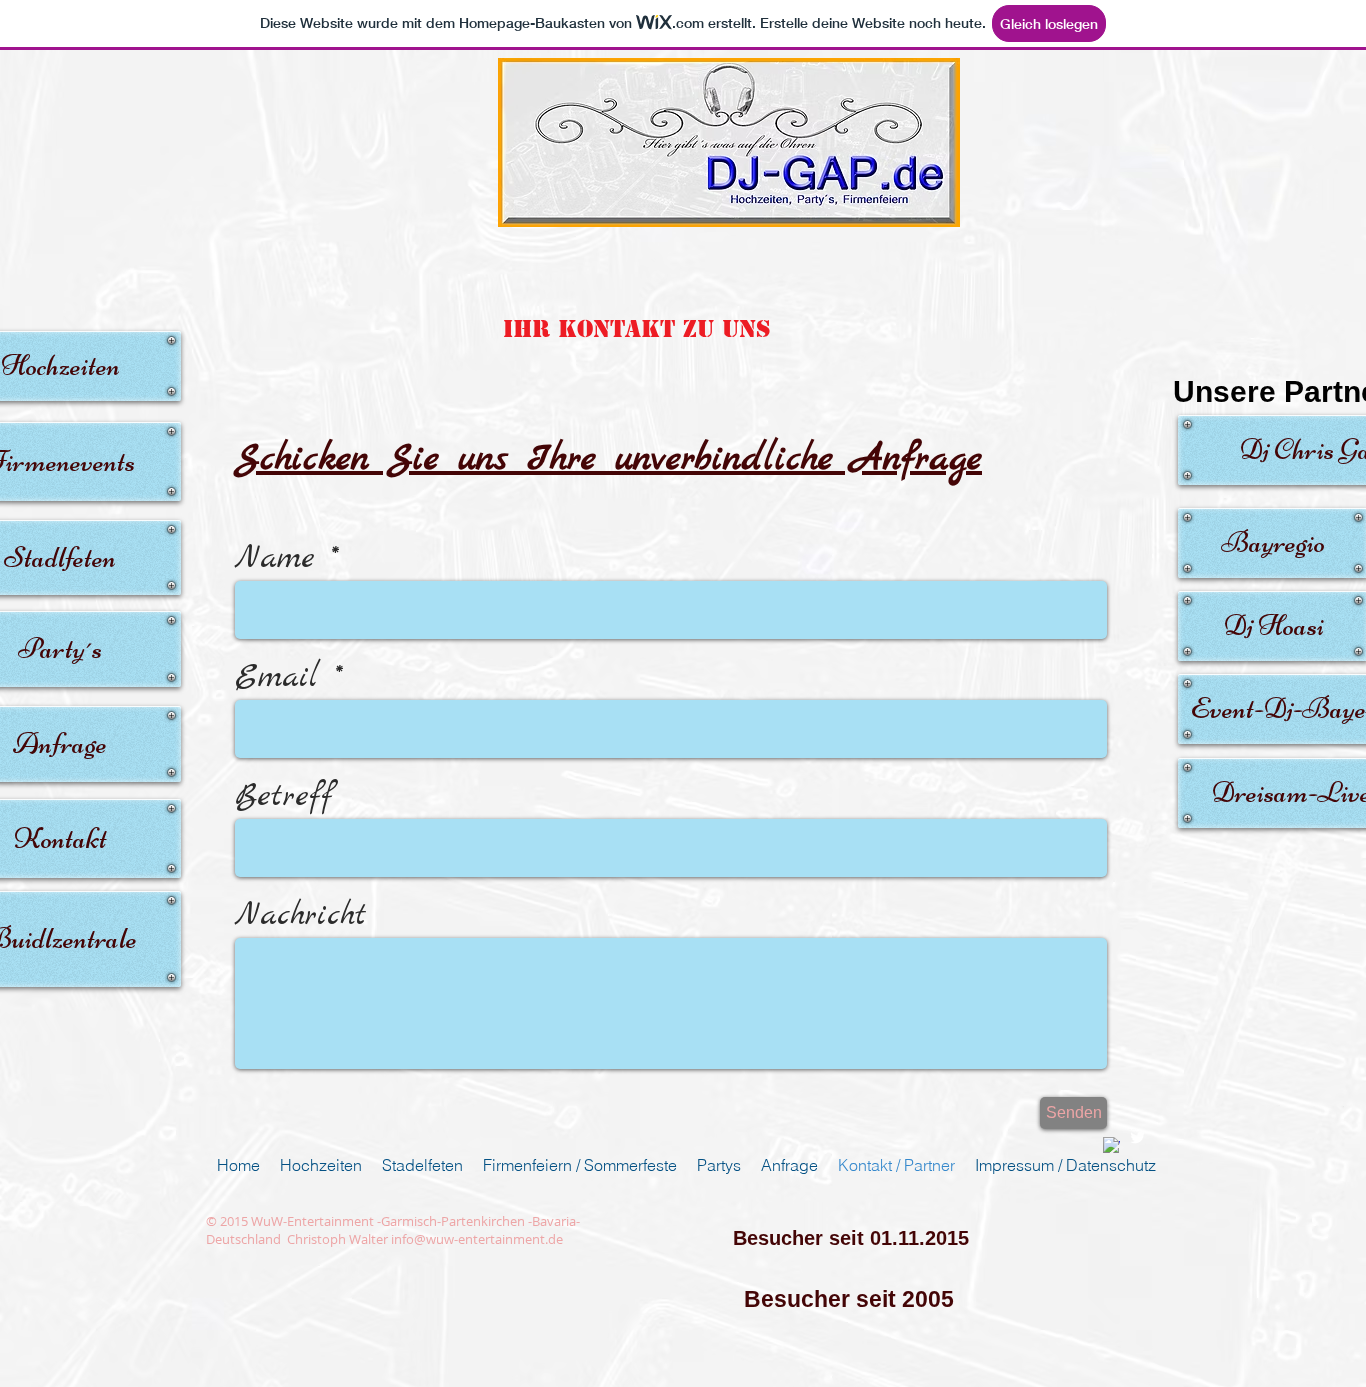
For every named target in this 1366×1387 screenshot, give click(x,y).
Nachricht (301, 916)
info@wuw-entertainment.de (477, 1239)
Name (275, 559)
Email (277, 678)
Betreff (284, 797)
